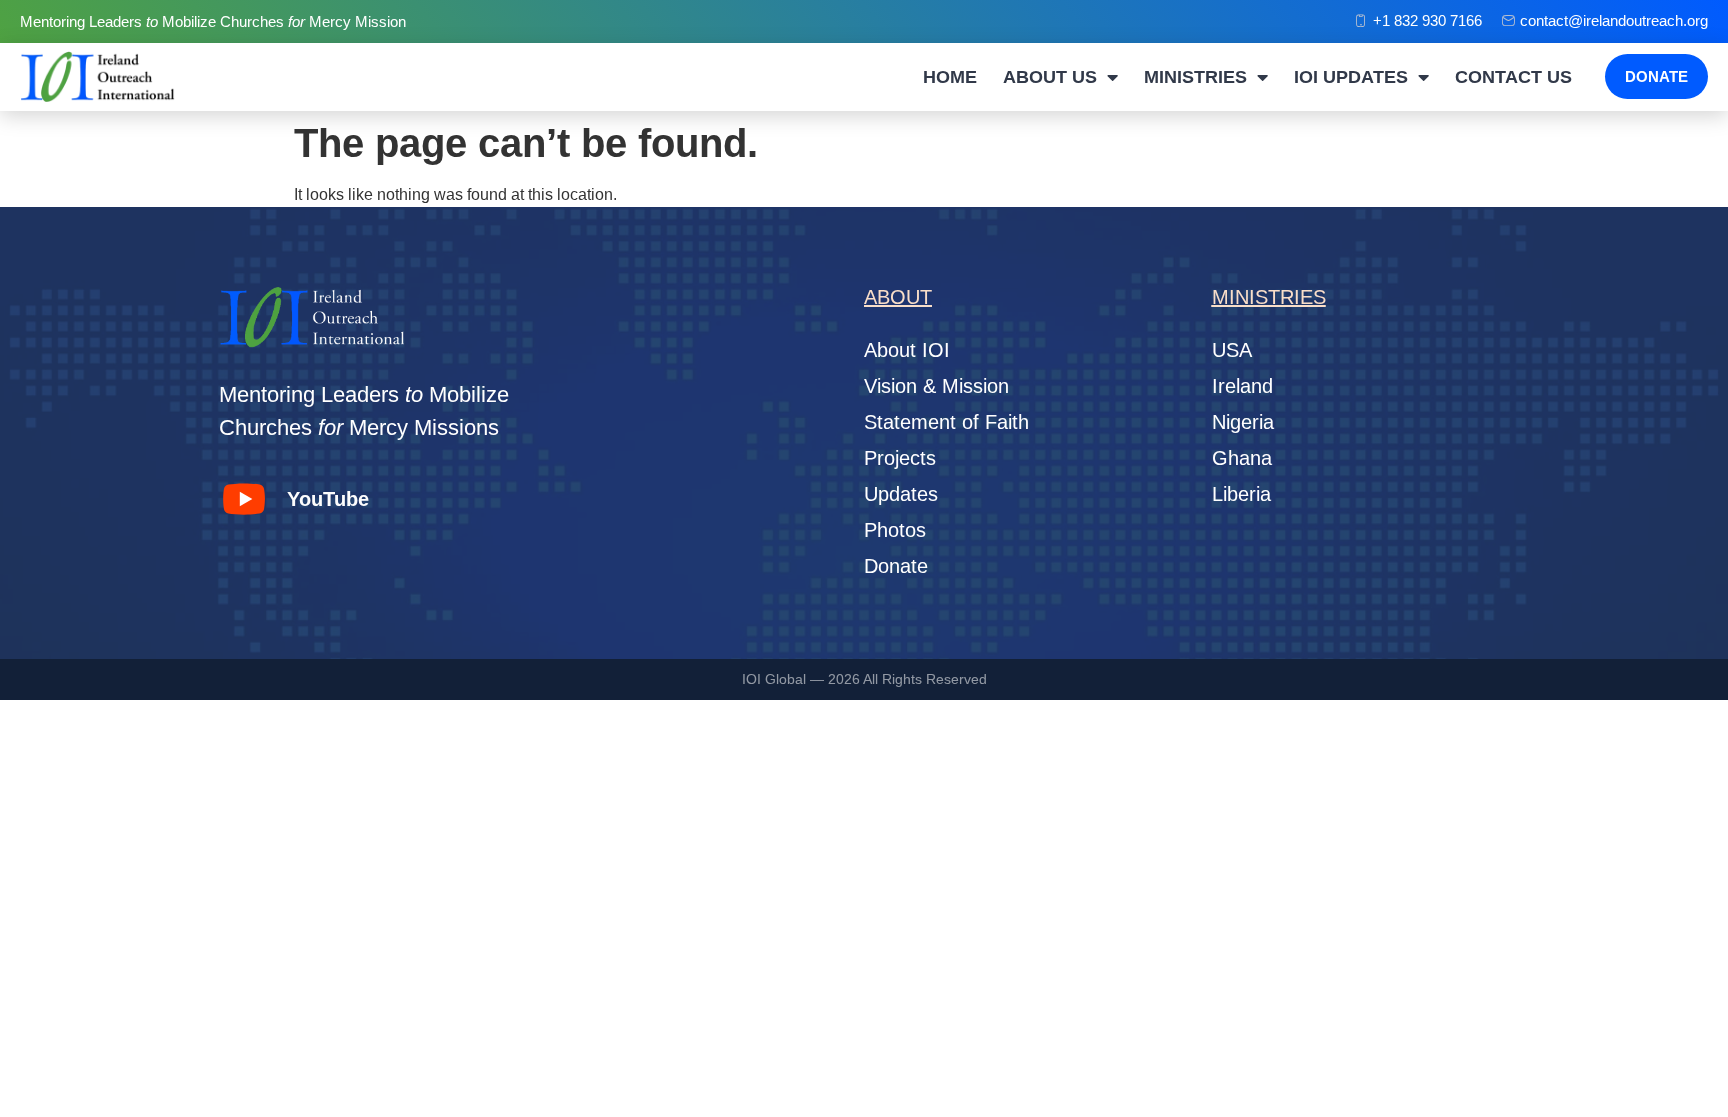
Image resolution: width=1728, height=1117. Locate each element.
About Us (1050, 77)
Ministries (1195, 77)
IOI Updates (1351, 77)
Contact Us (1513, 77)
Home (950, 77)
